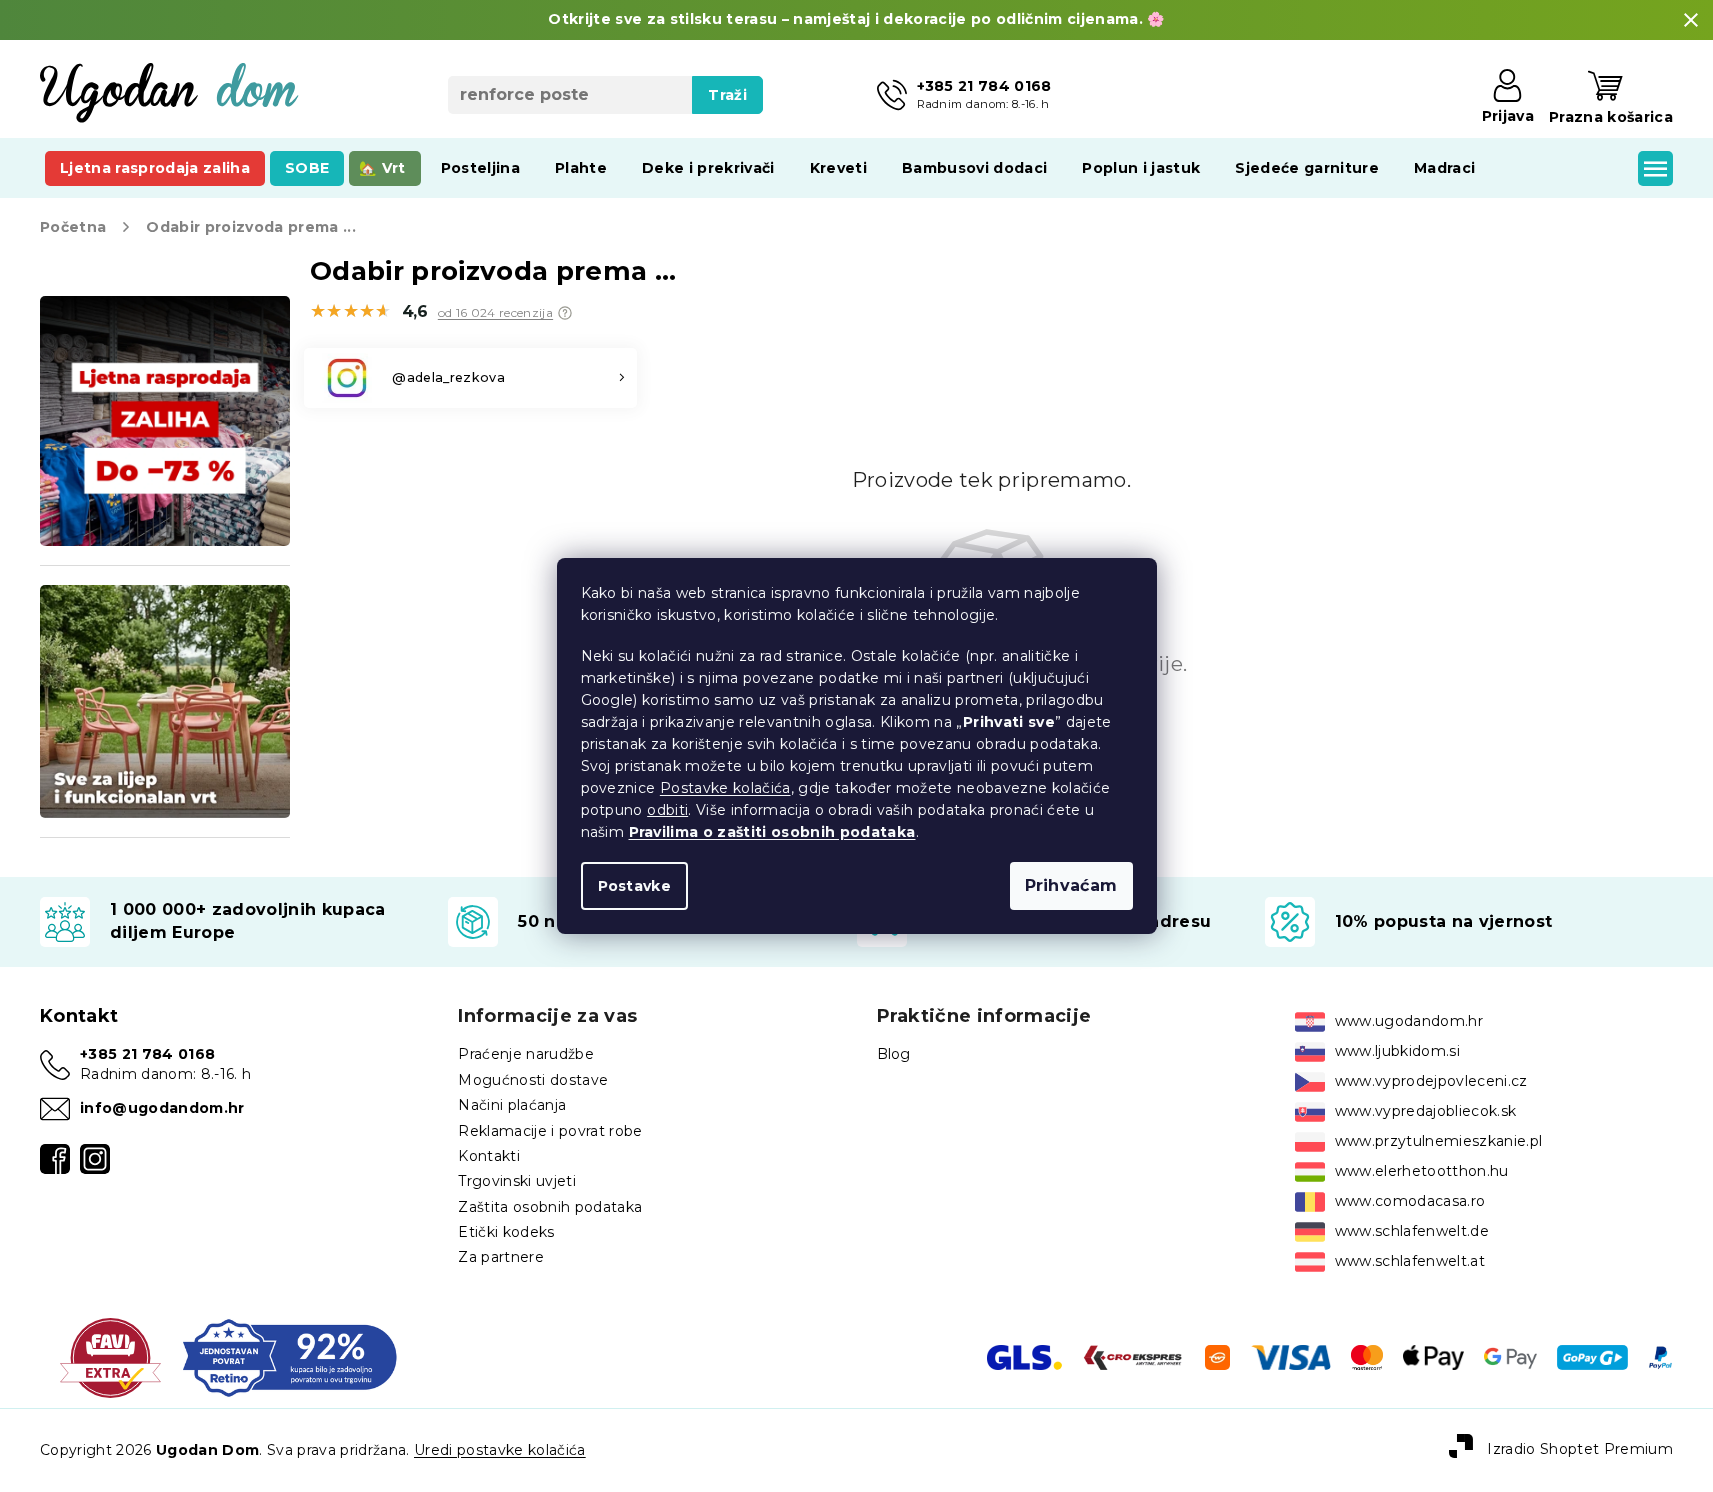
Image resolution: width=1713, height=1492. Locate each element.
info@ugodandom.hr (162, 1108)
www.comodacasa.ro (1410, 1201)
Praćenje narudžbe (526, 1054)
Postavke (635, 886)
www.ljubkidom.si (1397, 1051)
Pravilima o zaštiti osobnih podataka (772, 832)
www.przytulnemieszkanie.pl (1439, 1141)
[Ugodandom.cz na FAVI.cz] (110, 1356)
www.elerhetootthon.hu (1422, 1171)
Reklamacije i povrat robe (550, 1131)
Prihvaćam (1071, 885)
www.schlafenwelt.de (1412, 1231)
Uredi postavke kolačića (500, 1450)
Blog (894, 1054)
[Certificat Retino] (289, 1356)
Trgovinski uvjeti (517, 1181)
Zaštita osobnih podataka (550, 1207)
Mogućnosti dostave (533, 1080)
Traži (727, 95)
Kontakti (489, 1156)
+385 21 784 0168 (147, 1054)
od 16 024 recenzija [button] (495, 313)
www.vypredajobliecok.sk (1426, 1111)
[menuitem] (155, 168)
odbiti (667, 810)
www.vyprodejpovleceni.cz (1431, 1081)
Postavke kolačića (725, 788)
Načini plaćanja (512, 1105)
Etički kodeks (506, 1232)
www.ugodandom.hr (1409, 1021)
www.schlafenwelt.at (1410, 1261)
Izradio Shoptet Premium (1580, 1449)
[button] (565, 313)
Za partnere (501, 1257)
